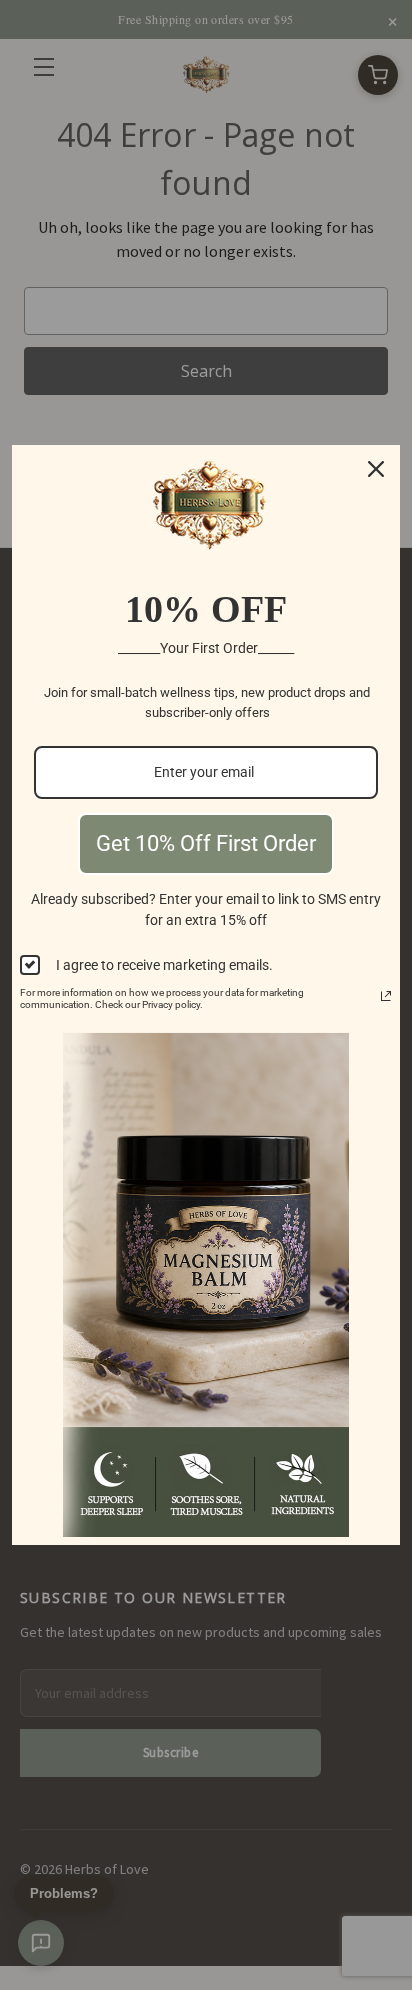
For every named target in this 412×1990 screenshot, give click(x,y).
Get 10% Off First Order (206, 843)
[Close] (376, 469)
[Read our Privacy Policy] (386, 996)
